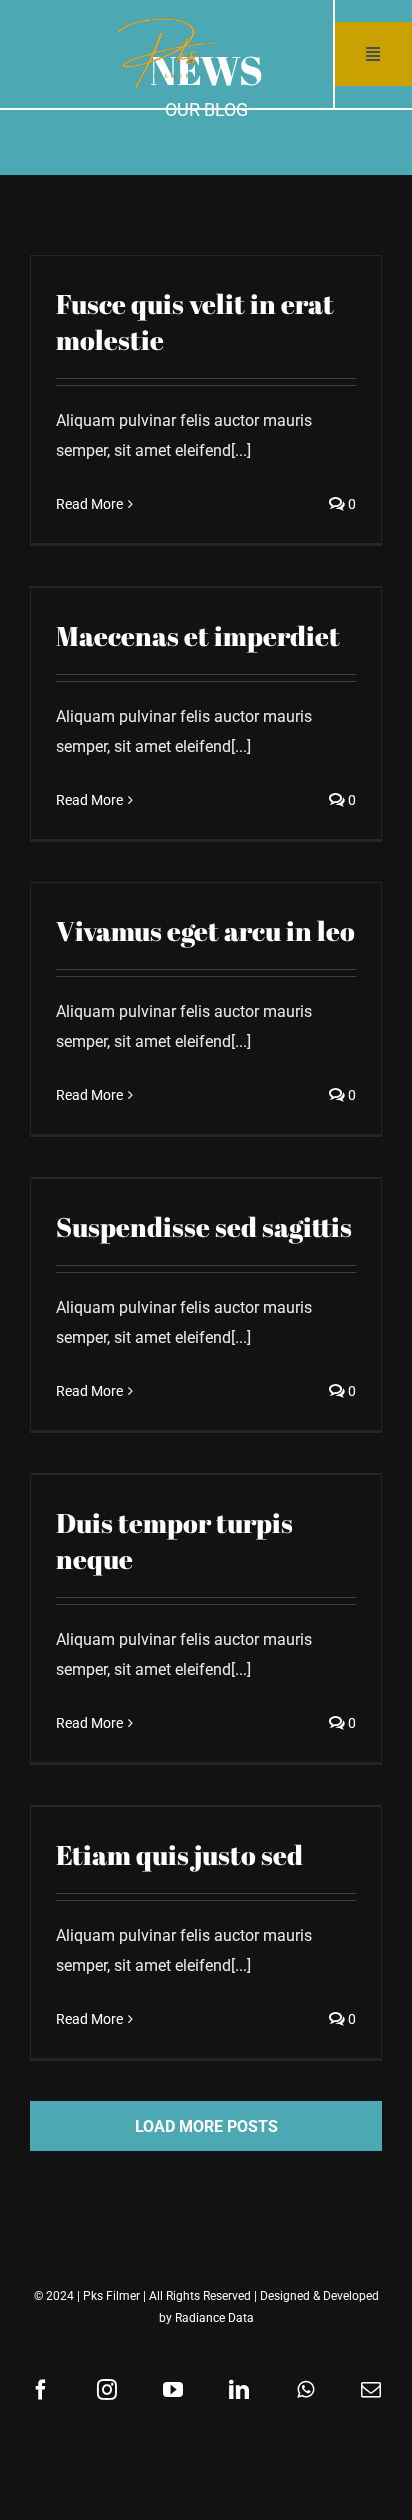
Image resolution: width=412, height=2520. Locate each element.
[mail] (371, 2390)
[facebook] (41, 2390)
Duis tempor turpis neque (174, 1540)
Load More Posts (206, 2126)
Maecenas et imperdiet (198, 635)
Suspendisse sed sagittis (204, 1226)
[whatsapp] (305, 2390)
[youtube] (173, 2390)
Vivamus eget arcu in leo (205, 930)
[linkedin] (239, 2390)
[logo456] (166, 23)
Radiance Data (214, 2318)
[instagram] (107, 2390)
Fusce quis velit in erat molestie (195, 321)
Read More (89, 504)
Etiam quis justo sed (179, 1854)
